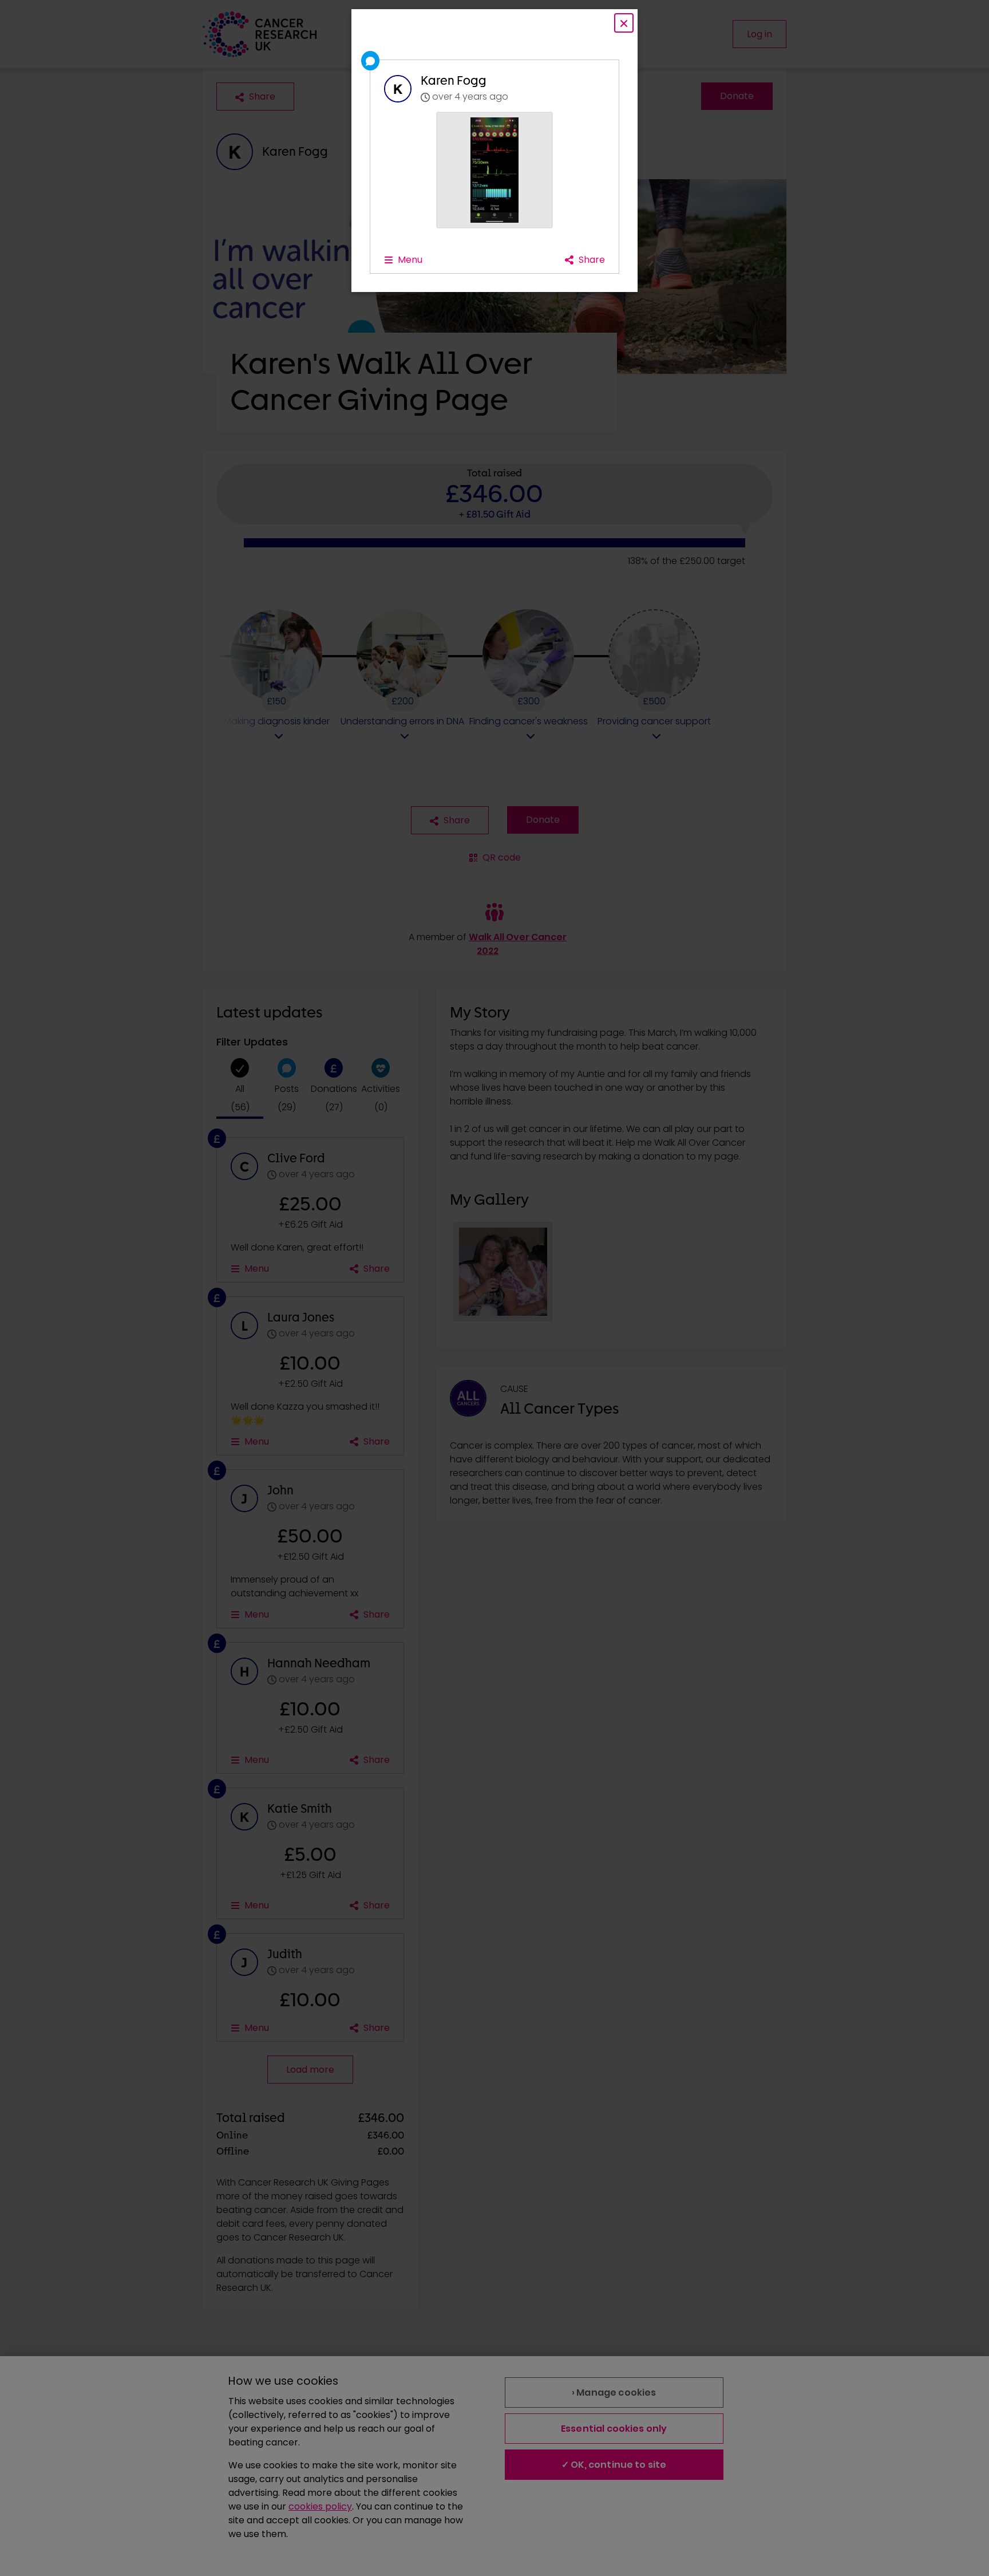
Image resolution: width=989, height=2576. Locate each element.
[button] (494, 170)
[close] (624, 23)
